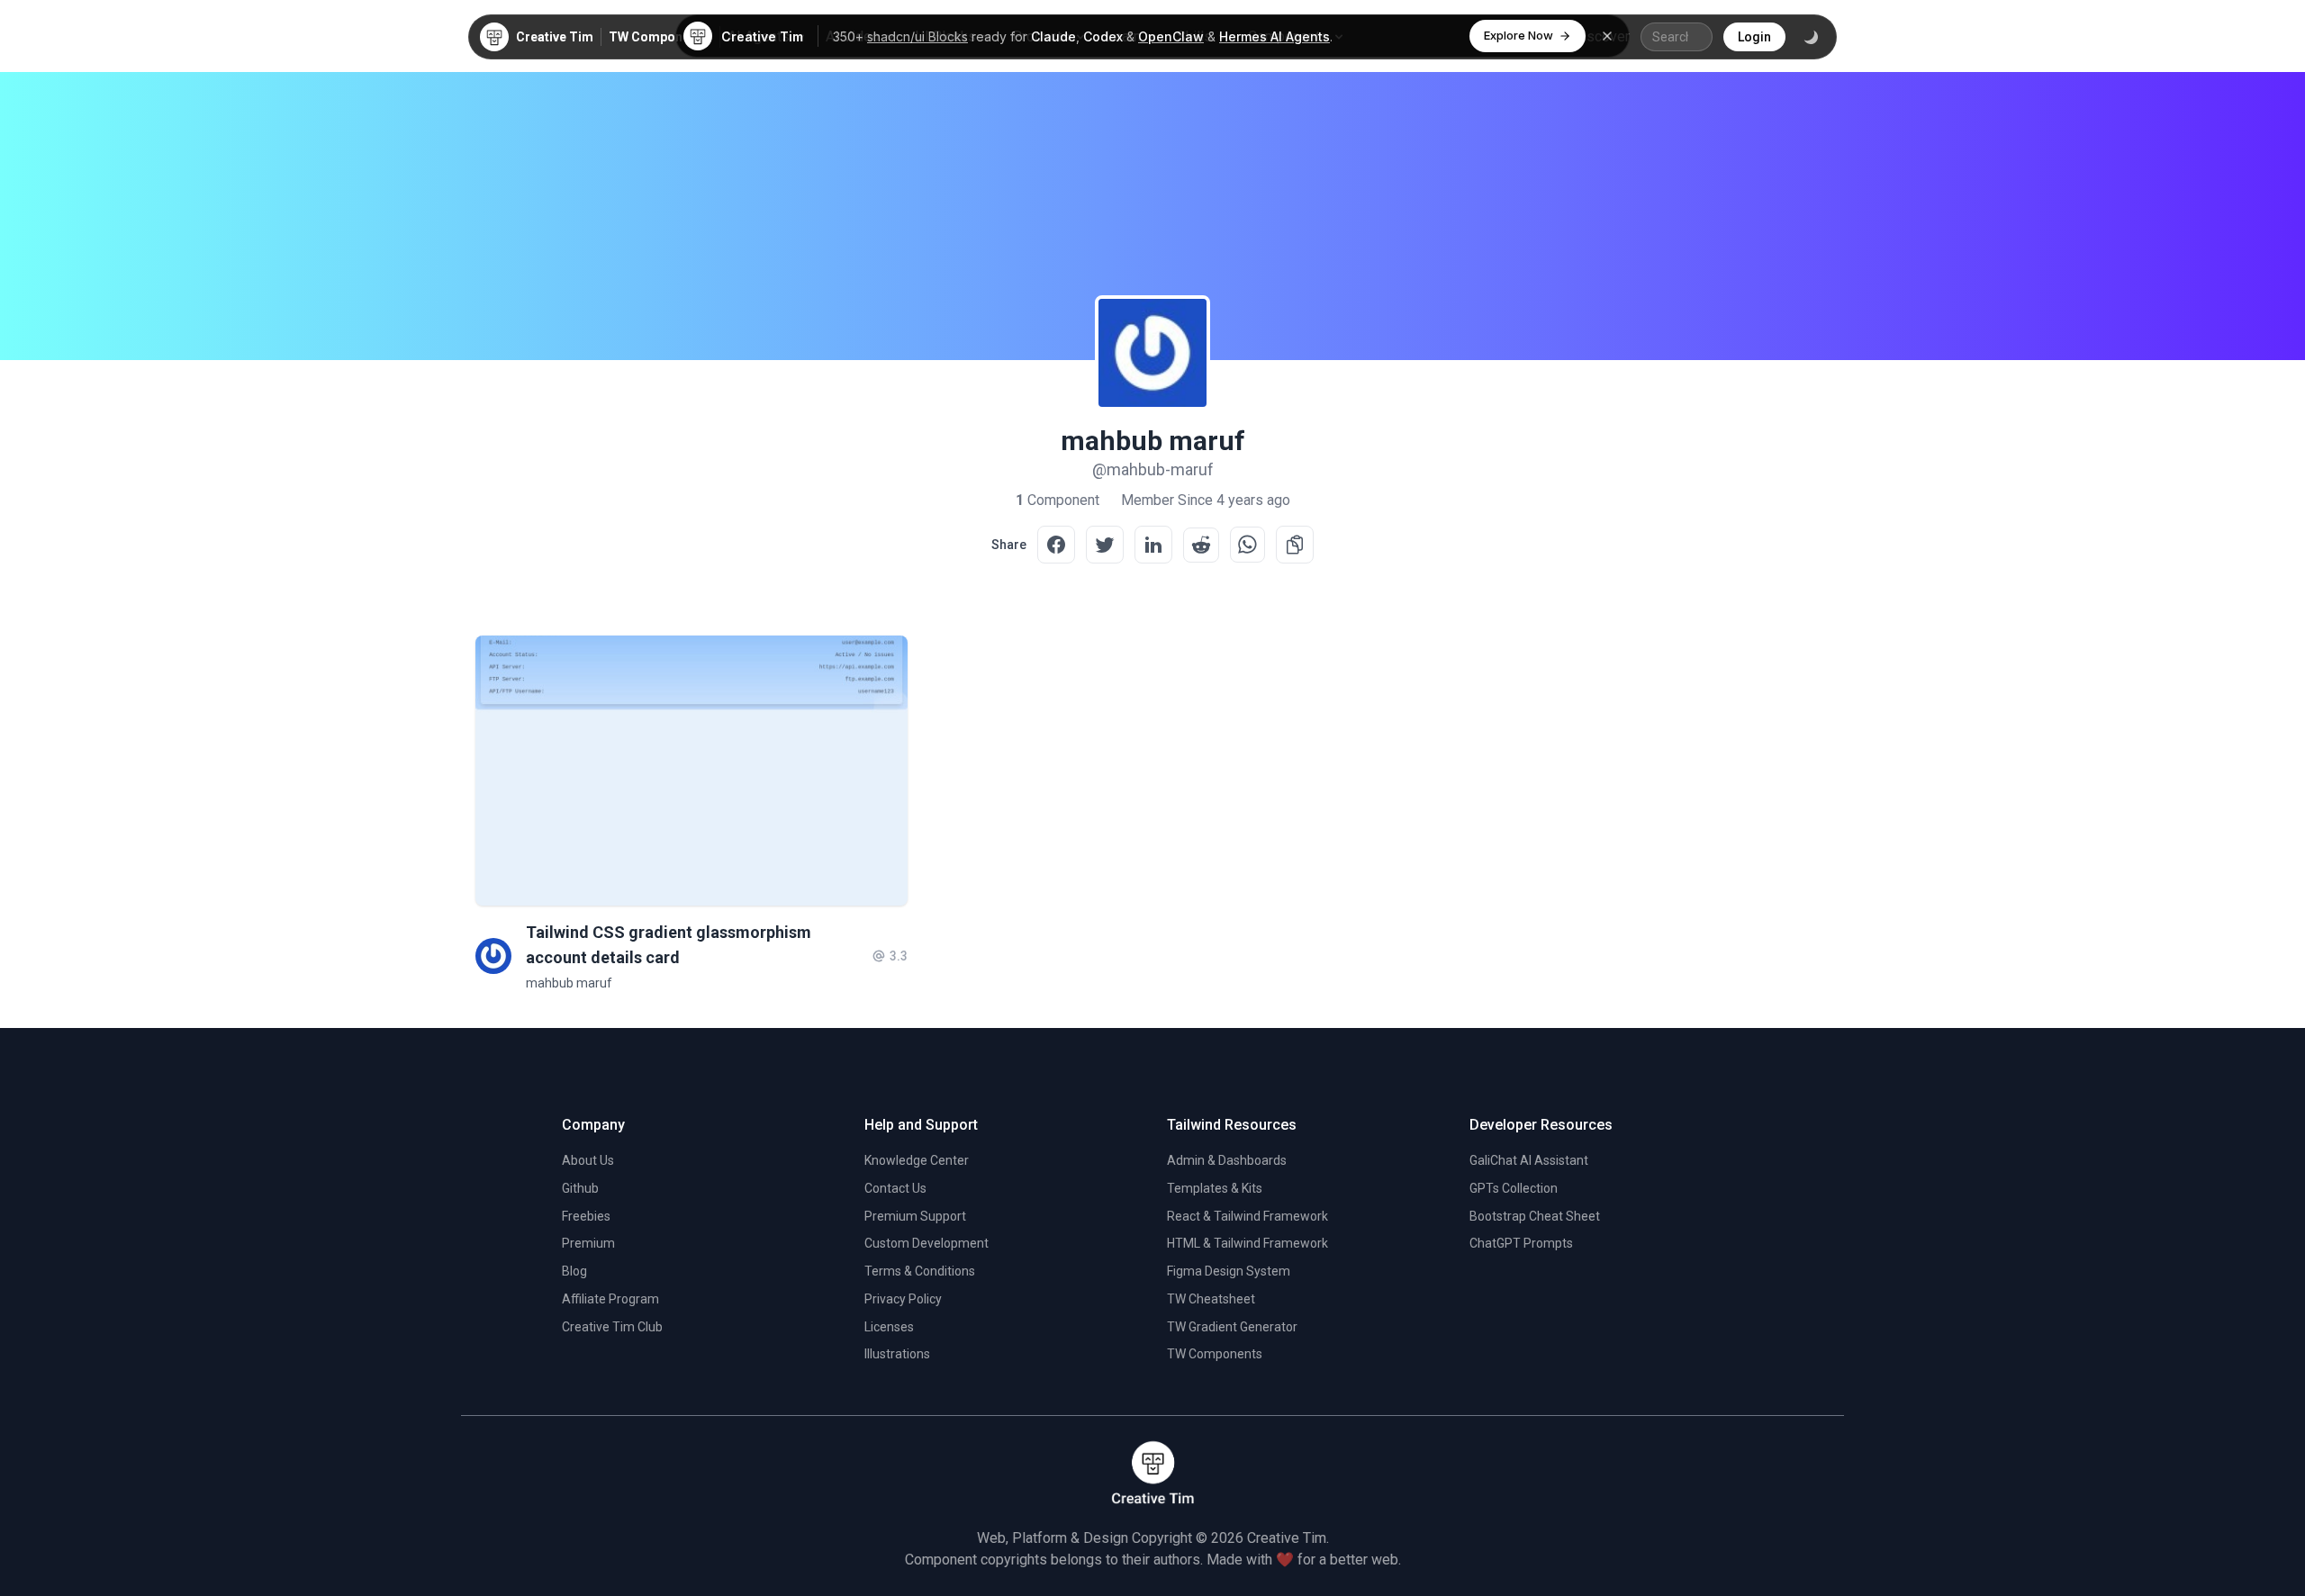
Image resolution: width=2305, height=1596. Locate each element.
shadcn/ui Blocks (917, 36)
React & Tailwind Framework (1247, 1216)
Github (580, 1188)
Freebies (586, 1216)
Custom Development (927, 1243)
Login (1754, 37)
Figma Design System (1229, 1271)
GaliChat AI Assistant (1529, 1160)
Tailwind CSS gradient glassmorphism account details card (669, 945)
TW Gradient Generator (1232, 1327)
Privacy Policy (903, 1299)
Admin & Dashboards (1227, 1160)
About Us (588, 1160)
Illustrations (897, 1354)
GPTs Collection (1514, 1188)
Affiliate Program (610, 1299)
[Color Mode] (1811, 37)
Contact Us (895, 1188)
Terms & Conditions (920, 1271)
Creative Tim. (1288, 1538)
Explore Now (1519, 35)
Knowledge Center (917, 1160)
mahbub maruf (569, 983)
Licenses (889, 1327)
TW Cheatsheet (1211, 1299)
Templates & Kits (1215, 1188)
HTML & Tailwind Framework (1247, 1243)
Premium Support (915, 1216)
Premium (588, 1243)
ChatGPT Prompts (1521, 1243)
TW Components (659, 37)
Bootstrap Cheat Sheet (1535, 1216)
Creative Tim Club (612, 1327)
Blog (574, 1271)
